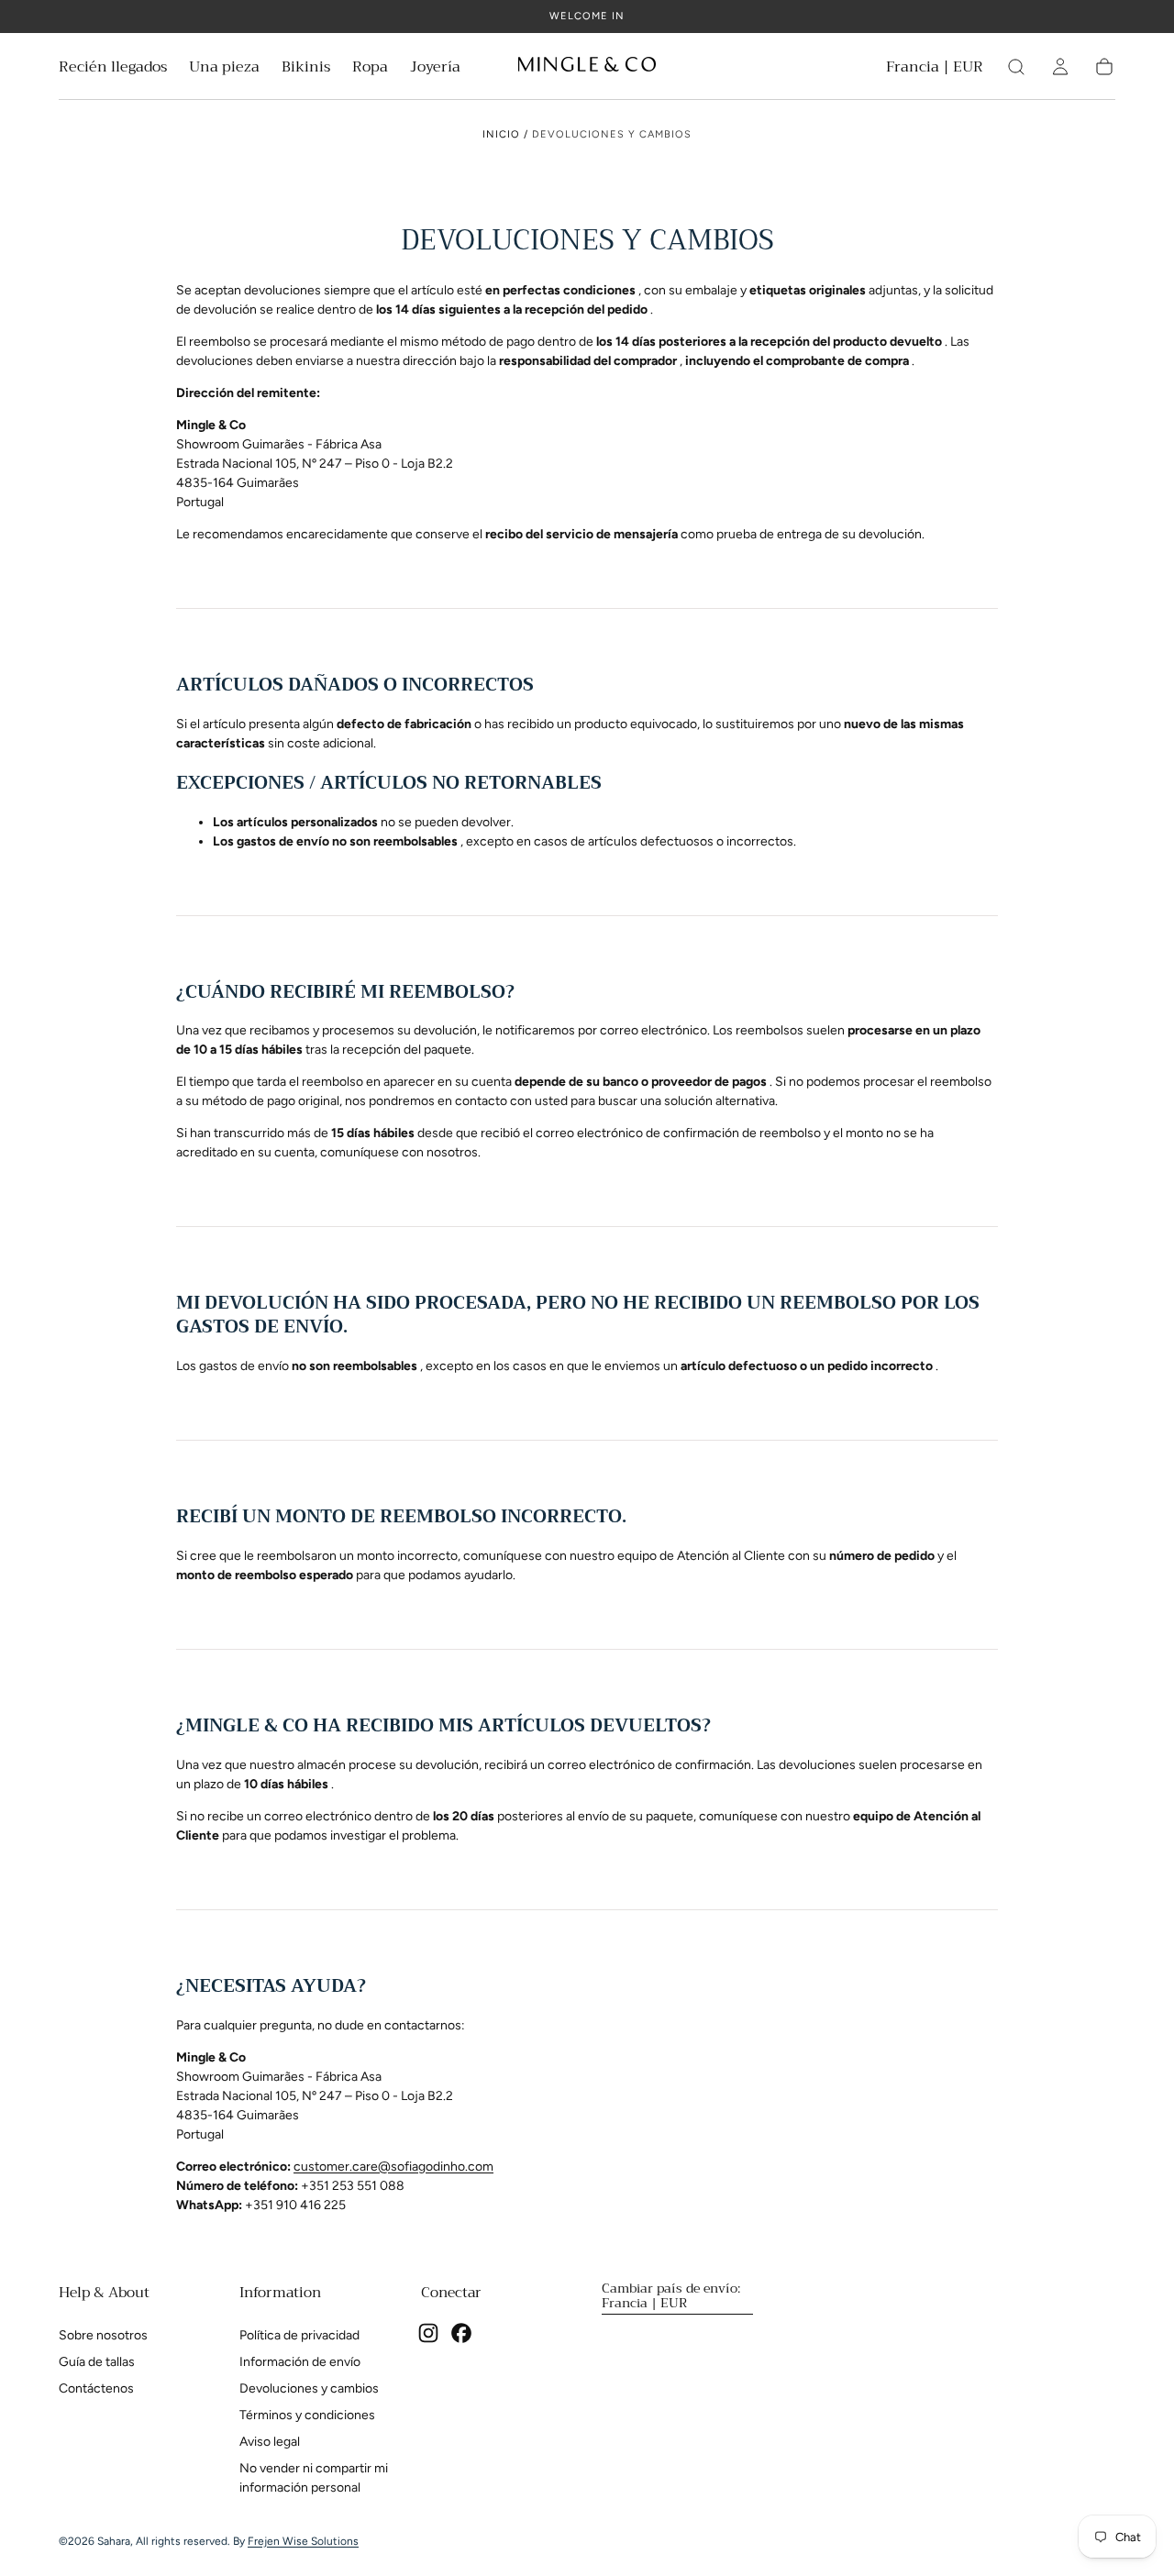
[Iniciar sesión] (1060, 67)
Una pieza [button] (224, 69)
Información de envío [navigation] (300, 2362)
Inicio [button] (501, 134)
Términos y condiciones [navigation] (307, 2415)
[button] (935, 70)
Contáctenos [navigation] (96, 2388)
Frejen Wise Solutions (303, 2541)
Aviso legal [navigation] (270, 2442)
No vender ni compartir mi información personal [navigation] (314, 2478)
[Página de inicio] (587, 67)
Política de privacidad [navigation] (299, 2335)
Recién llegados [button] (113, 69)
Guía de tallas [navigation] (97, 2362)
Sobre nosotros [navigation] (103, 2335)
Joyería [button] (435, 69)
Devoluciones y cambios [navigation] (309, 2388)
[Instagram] (428, 2333)
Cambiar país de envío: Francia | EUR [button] (671, 2295)
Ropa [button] (370, 69)
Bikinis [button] (306, 69)
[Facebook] (461, 2333)
